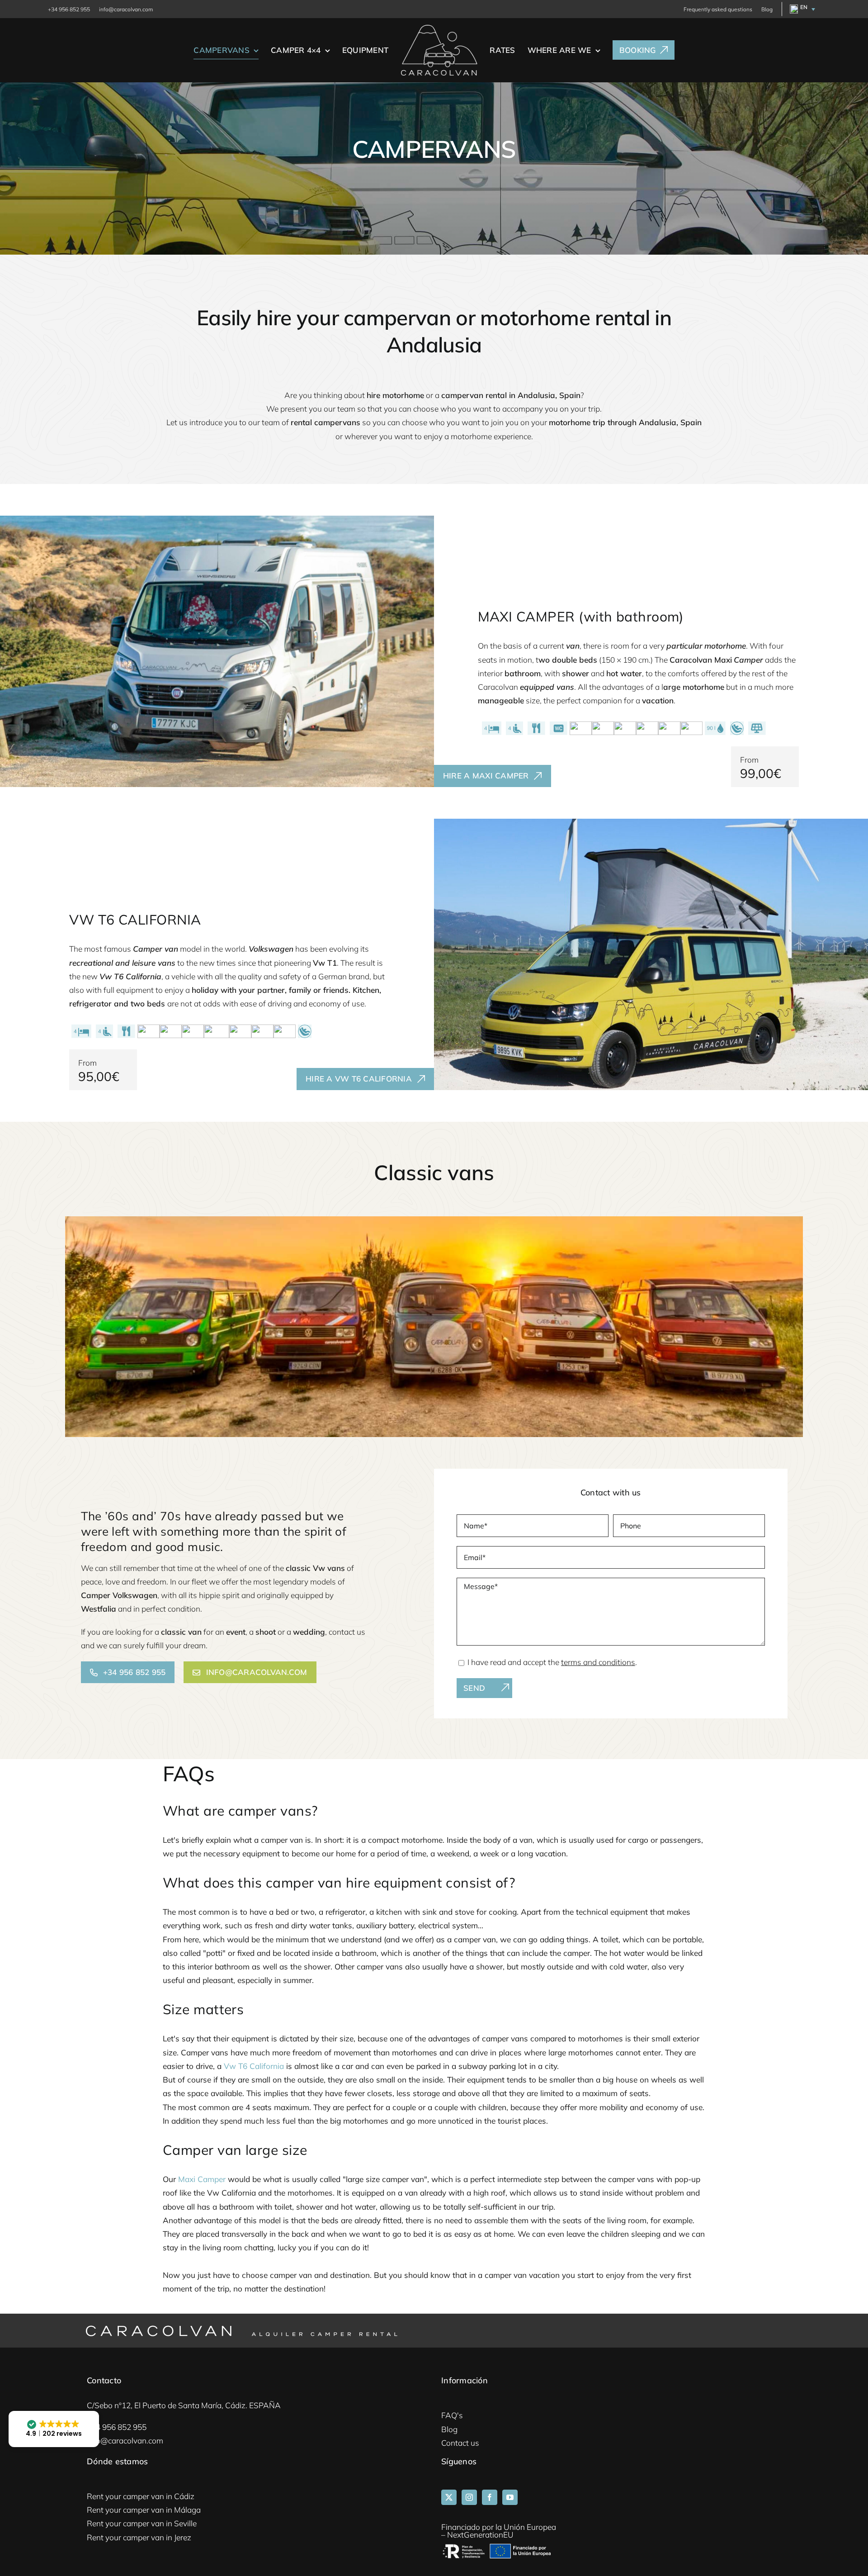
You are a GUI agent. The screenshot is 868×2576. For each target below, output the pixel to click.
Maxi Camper (202, 2179)
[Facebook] (490, 2497)
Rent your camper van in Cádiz (141, 2496)
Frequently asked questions (718, 9)
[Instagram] (469, 2497)
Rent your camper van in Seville (142, 2523)
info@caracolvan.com (126, 9)
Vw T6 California (254, 2066)
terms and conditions (598, 1662)
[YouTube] (510, 2497)
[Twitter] (449, 2497)
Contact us (460, 2443)
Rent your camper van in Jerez (139, 2537)
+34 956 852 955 (69, 9)
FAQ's (452, 2415)
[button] (801, 9)
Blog (767, 9)
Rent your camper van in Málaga (144, 2510)
